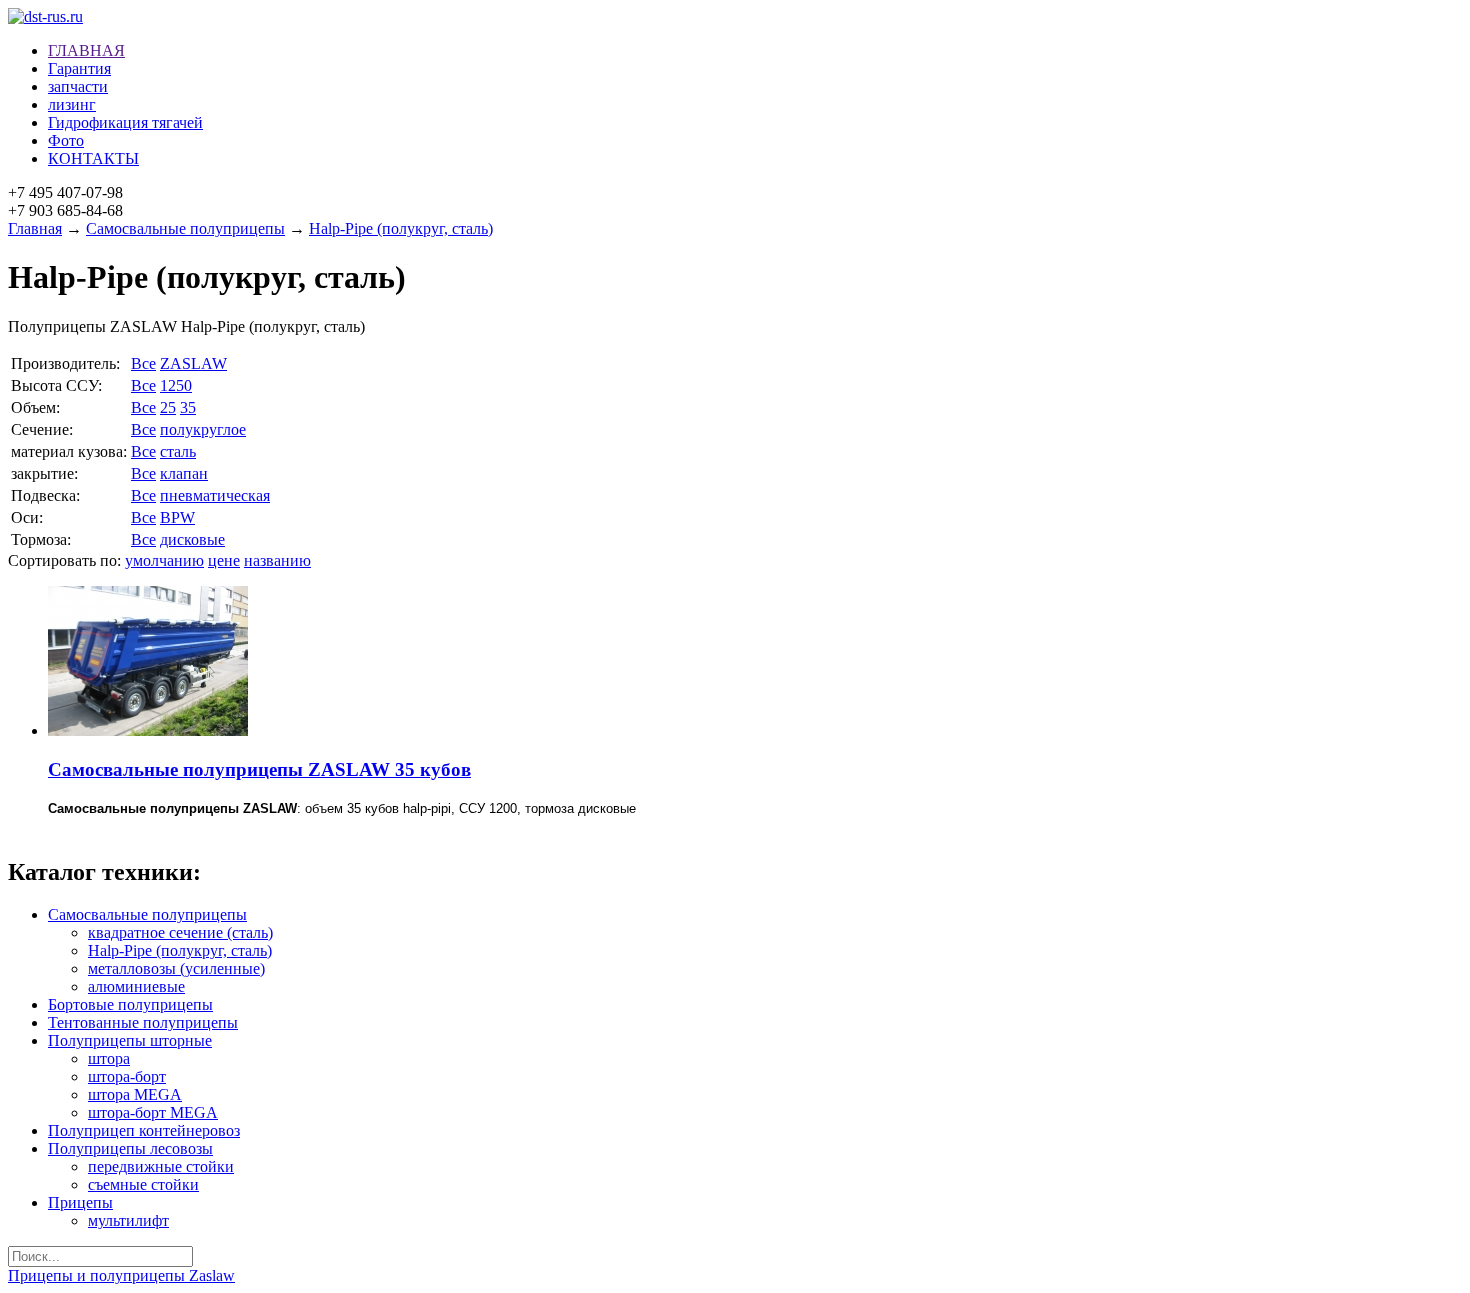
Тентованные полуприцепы (143, 1022)
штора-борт (127, 1076)
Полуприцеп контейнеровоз (144, 1130)
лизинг (72, 104)
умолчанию (164, 560)
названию (277, 560)
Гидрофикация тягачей (125, 122)
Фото (66, 140)
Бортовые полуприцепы (130, 1004)
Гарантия (79, 68)
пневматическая (215, 495)
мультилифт (128, 1220)
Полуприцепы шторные (130, 1040)
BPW (177, 517)
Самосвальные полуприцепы (185, 228)
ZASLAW (193, 363)
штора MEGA (135, 1094)
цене (224, 560)
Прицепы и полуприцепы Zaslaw (121, 1275)
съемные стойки (143, 1184)
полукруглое (203, 429)
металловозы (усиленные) (176, 968)
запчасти (78, 86)
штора (109, 1058)
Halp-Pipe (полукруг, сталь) (401, 228)
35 (188, 407)
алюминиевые (136, 986)
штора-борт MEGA (153, 1112)
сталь (178, 451)
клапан (184, 473)
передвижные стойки (161, 1166)
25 (168, 407)
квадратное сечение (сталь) (180, 932)
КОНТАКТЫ (93, 158)
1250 (176, 385)
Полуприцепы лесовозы (130, 1148)
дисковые (192, 539)
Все (143, 363)
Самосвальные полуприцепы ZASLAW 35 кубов (259, 769)
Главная (35, 228)
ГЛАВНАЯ (86, 50)
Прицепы (80, 1202)
